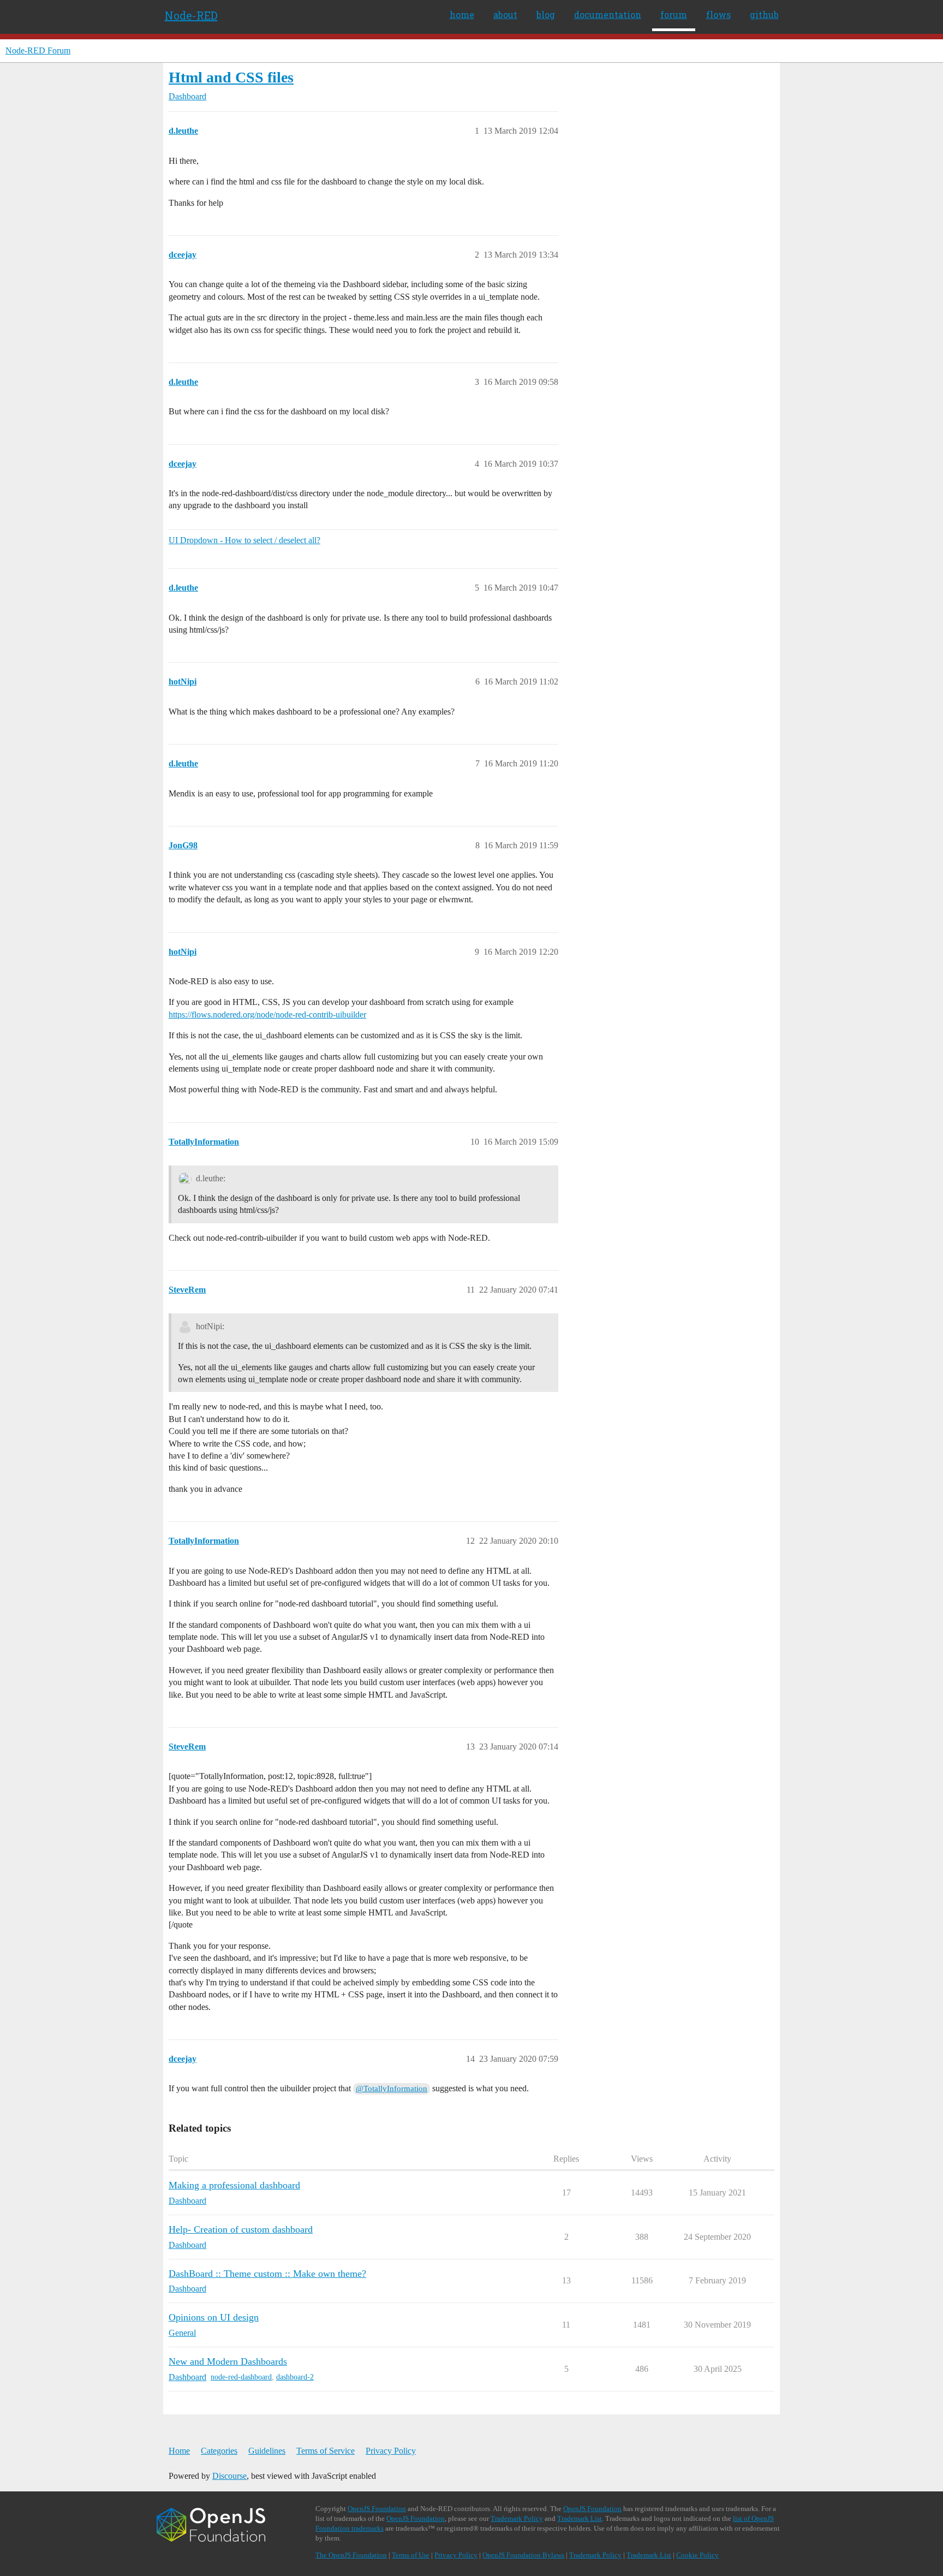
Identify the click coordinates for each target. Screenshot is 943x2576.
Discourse (229, 2476)
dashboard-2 (295, 2377)
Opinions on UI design (214, 2317)
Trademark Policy (517, 2518)
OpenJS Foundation (377, 2509)
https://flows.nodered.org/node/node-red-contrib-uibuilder (267, 1015)
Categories (219, 2451)
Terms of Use (411, 2555)
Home (179, 2451)
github (764, 14)
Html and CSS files (231, 77)
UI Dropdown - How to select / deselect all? (244, 540)
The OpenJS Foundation (351, 2555)
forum (674, 14)
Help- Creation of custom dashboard (241, 2229)
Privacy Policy (391, 2451)
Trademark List (580, 2518)
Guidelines (267, 2451)
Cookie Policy (697, 2555)
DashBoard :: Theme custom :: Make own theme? (267, 2274)
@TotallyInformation (392, 2089)
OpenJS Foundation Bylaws (523, 2555)
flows (718, 14)
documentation (608, 14)
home (462, 14)
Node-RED (191, 15)
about (505, 14)
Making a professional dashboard (234, 2185)
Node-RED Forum (38, 50)
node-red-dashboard (241, 2377)
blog (546, 14)
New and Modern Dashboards (228, 2361)
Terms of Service (326, 2451)
